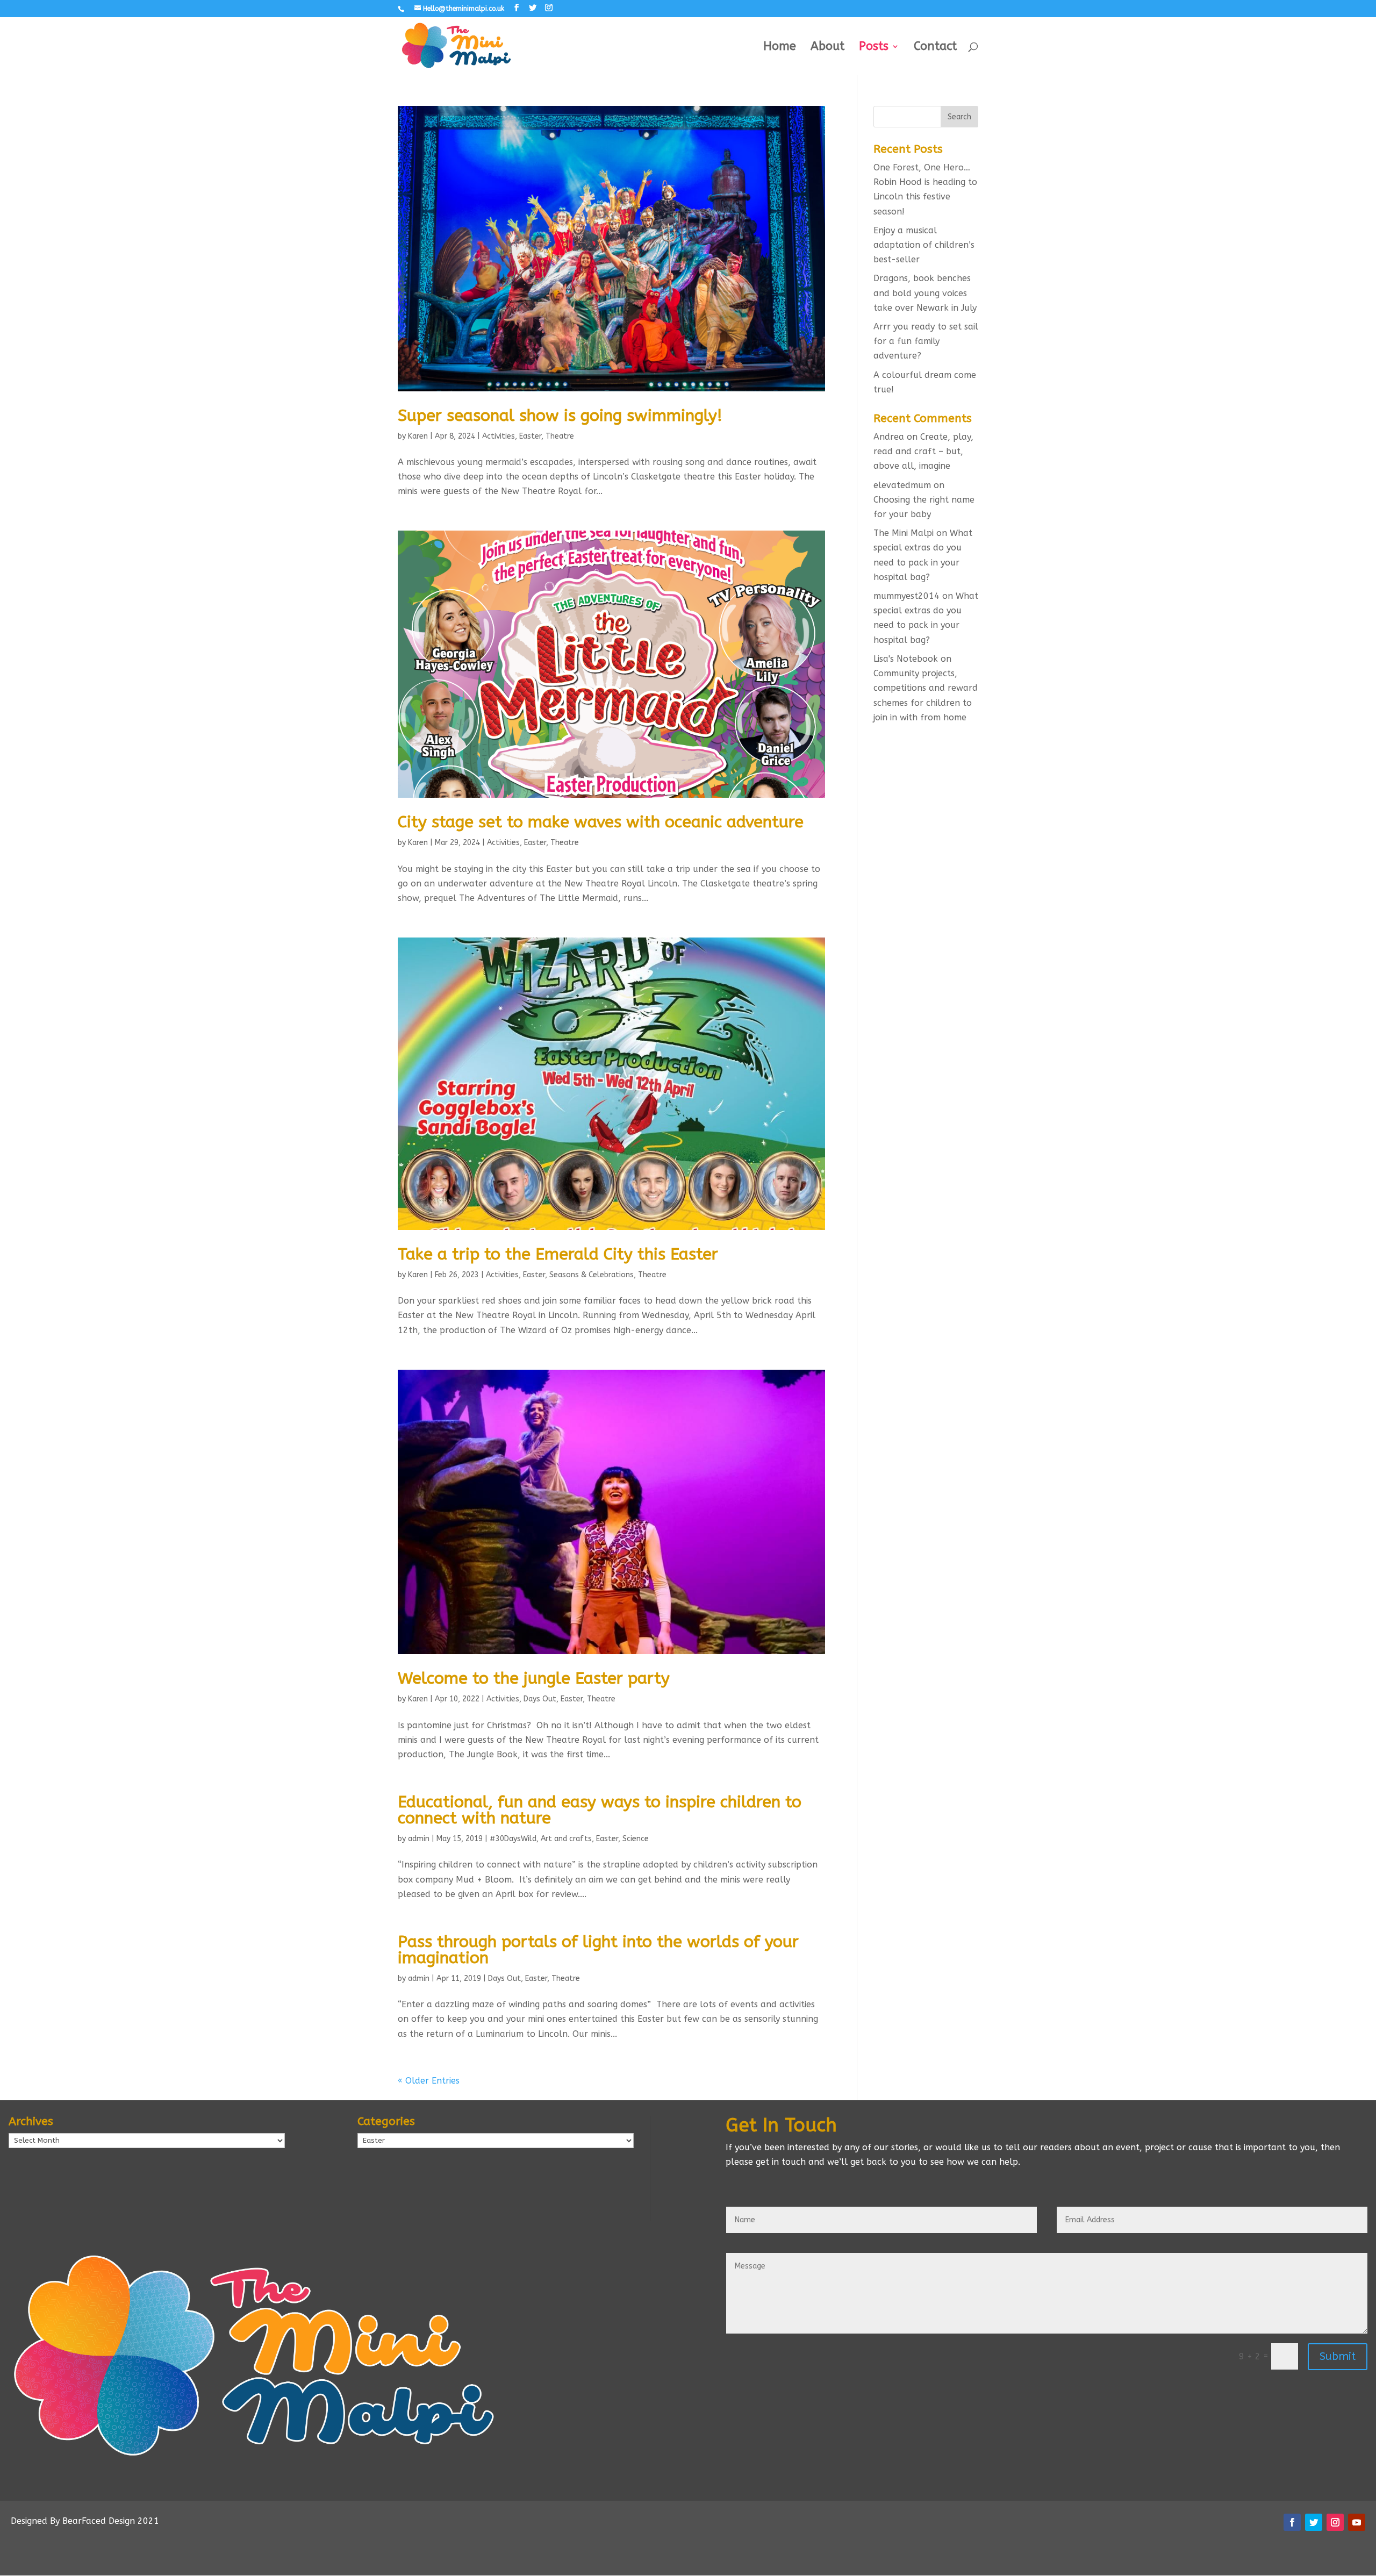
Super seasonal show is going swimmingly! (560, 416)
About (827, 48)
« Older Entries (429, 2081)
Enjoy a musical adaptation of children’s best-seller (924, 245)
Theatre (560, 436)
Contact (935, 48)
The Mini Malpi (904, 533)
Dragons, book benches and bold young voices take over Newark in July (925, 293)
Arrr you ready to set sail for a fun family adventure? (926, 341)
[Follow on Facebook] (1292, 2522)
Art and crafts (566, 1839)
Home (780, 48)
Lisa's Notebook (906, 659)
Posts (874, 48)
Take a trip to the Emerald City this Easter (558, 1254)
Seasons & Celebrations (592, 1275)
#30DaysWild (513, 1839)
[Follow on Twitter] (1314, 2522)
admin (419, 1839)
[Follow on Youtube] (1357, 2522)
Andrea (889, 437)
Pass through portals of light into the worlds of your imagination (598, 1950)
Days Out (540, 1699)
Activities (499, 436)
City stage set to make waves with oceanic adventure (601, 822)
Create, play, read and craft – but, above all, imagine (923, 451)
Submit (1338, 2356)
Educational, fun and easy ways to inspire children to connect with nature (600, 1810)
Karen (418, 436)
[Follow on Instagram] (1335, 2522)
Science (636, 1839)
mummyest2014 (906, 596)
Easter (530, 436)
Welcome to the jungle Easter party (534, 1678)
